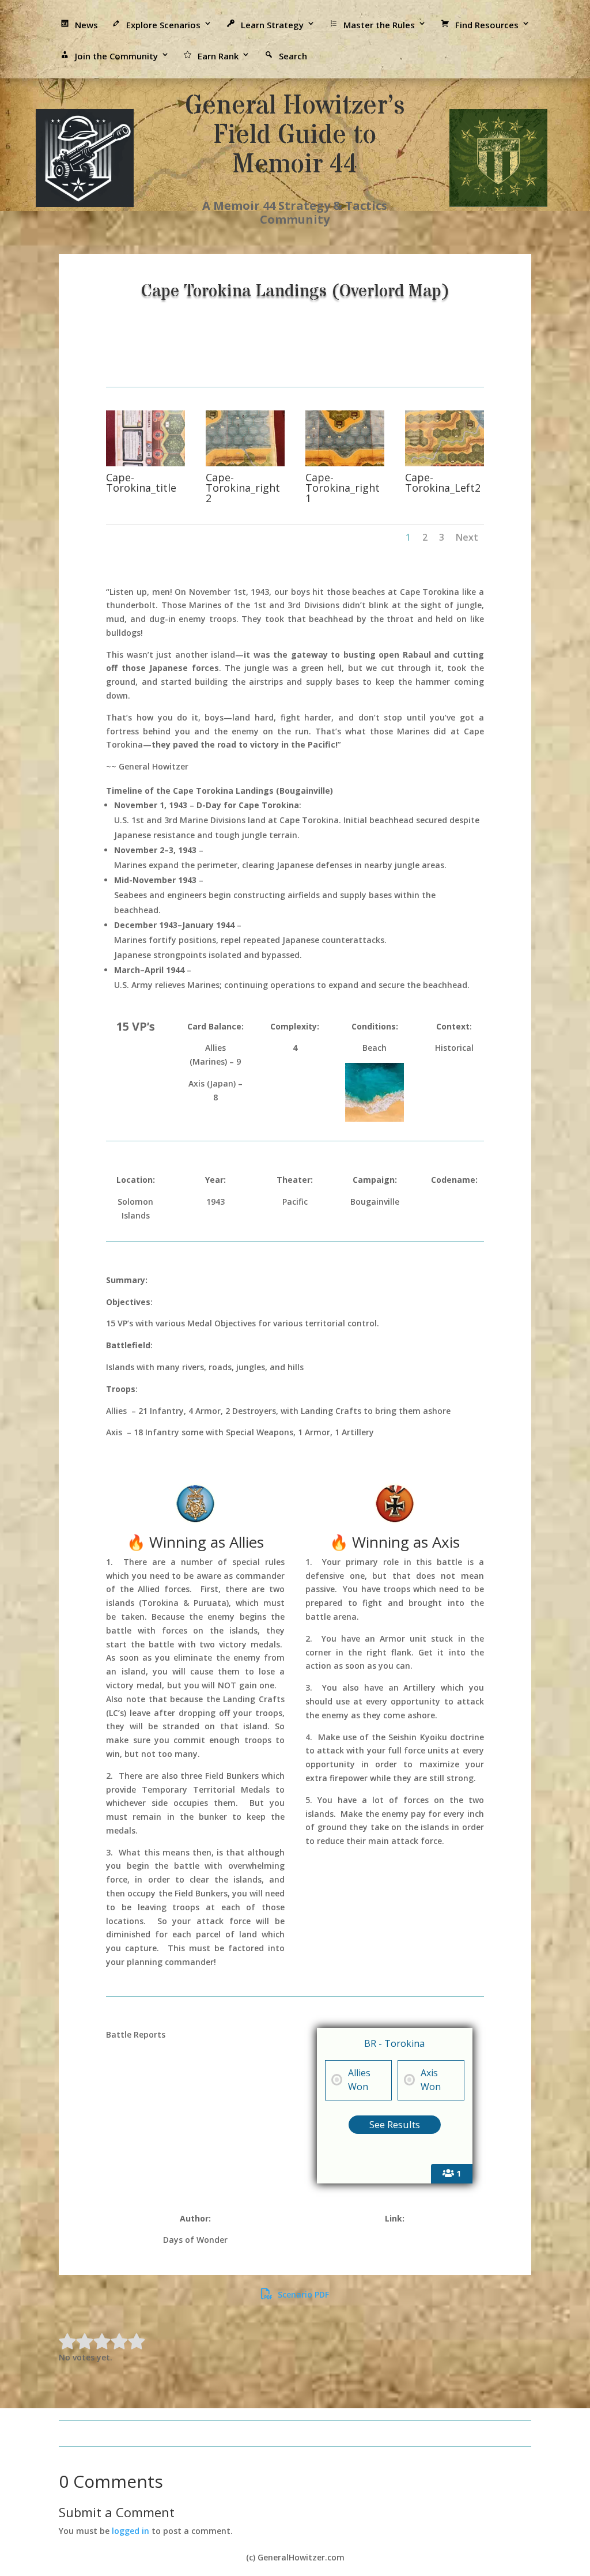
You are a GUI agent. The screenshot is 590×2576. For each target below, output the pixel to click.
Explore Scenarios (163, 25)
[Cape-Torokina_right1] (345, 463)
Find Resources (487, 25)
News (86, 25)
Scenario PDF (302, 2294)
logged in (131, 2531)
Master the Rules (379, 25)
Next (467, 537)
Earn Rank (218, 56)
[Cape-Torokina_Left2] (445, 463)
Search (293, 56)
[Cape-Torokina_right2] (245, 463)
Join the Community (116, 56)
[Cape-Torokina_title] (145, 463)
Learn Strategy (272, 25)
